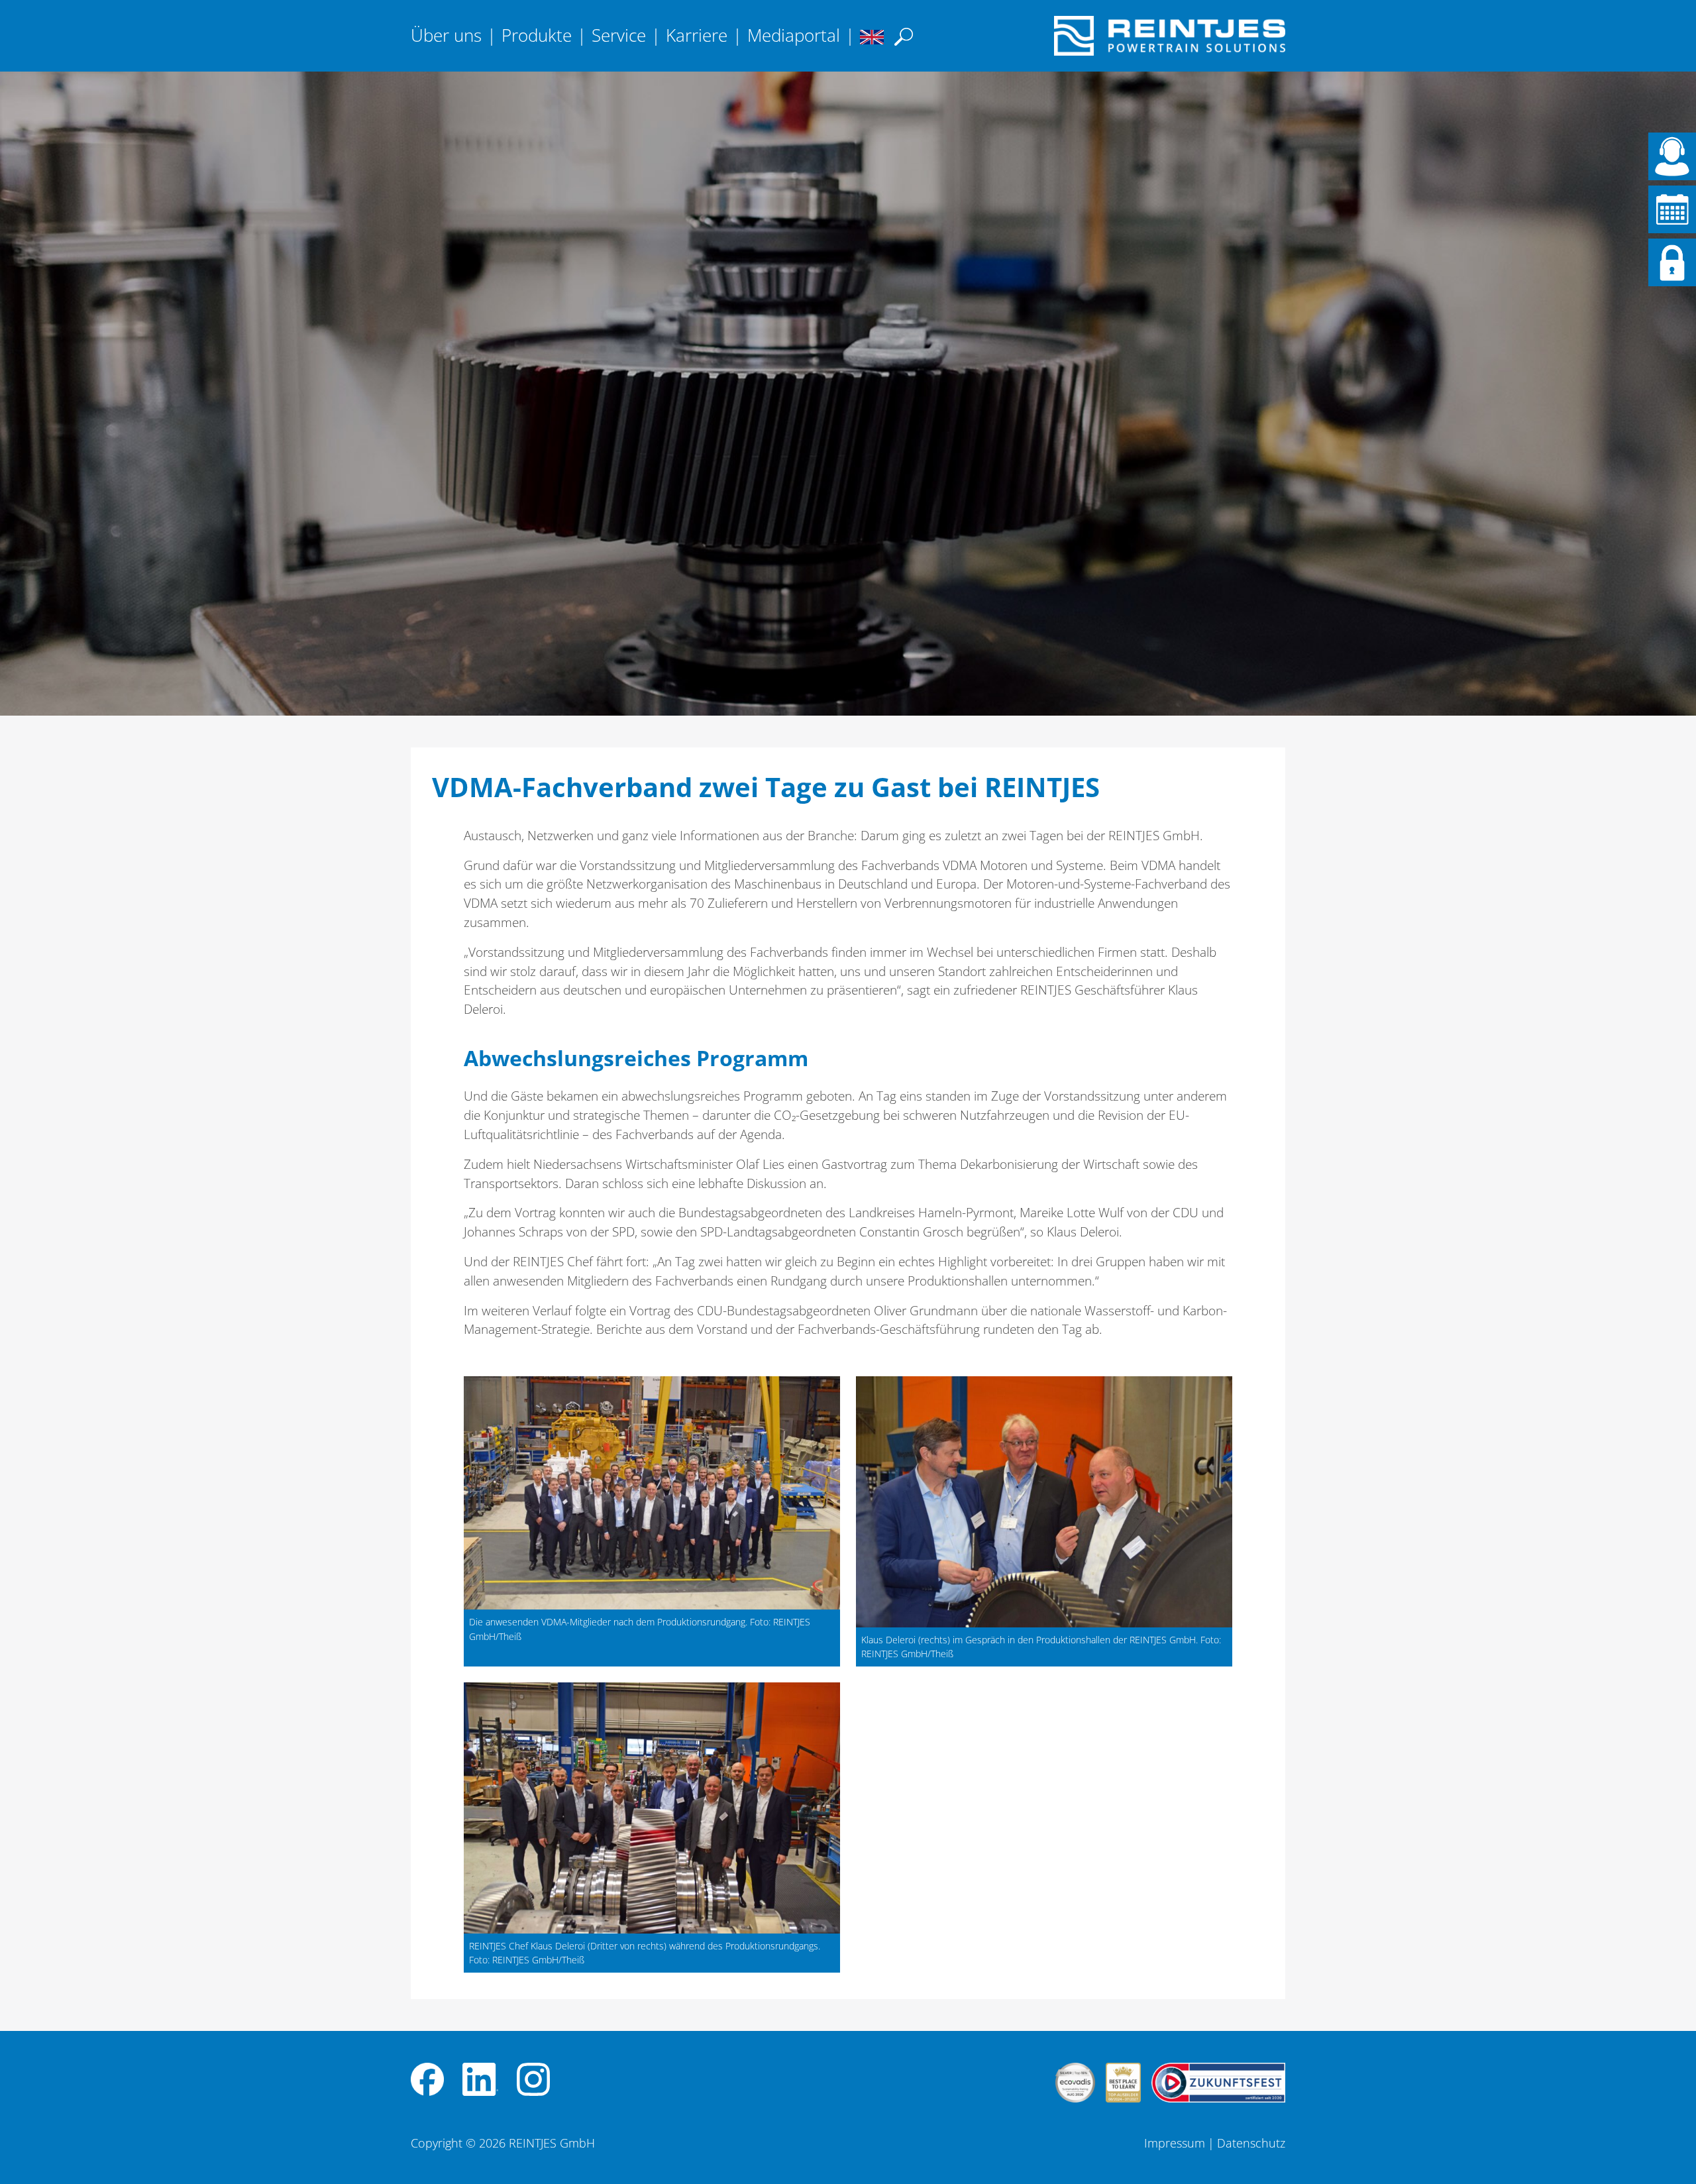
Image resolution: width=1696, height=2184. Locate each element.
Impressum (1175, 2143)
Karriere (697, 35)
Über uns (446, 35)
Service (619, 35)
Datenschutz (1251, 2143)
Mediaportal (794, 35)
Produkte (537, 35)
